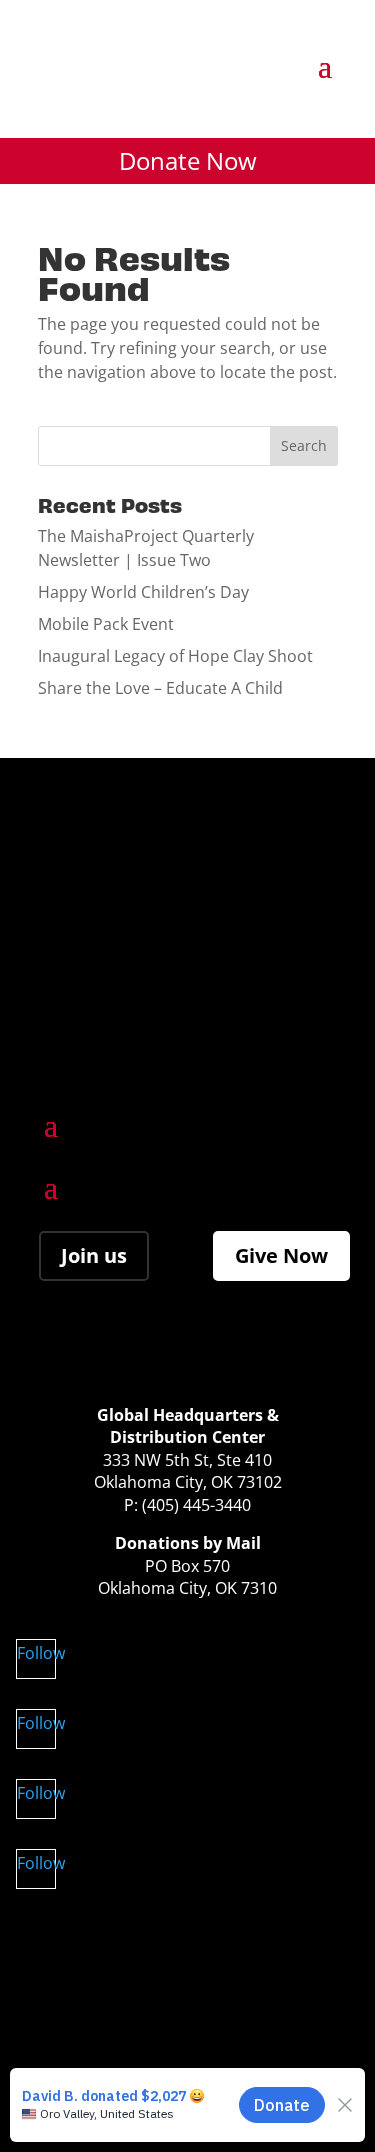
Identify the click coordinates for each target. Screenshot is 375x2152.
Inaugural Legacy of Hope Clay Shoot (175, 656)
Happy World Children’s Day (143, 592)
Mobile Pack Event (106, 624)
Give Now (281, 1255)
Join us (94, 1255)
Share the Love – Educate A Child (160, 688)
